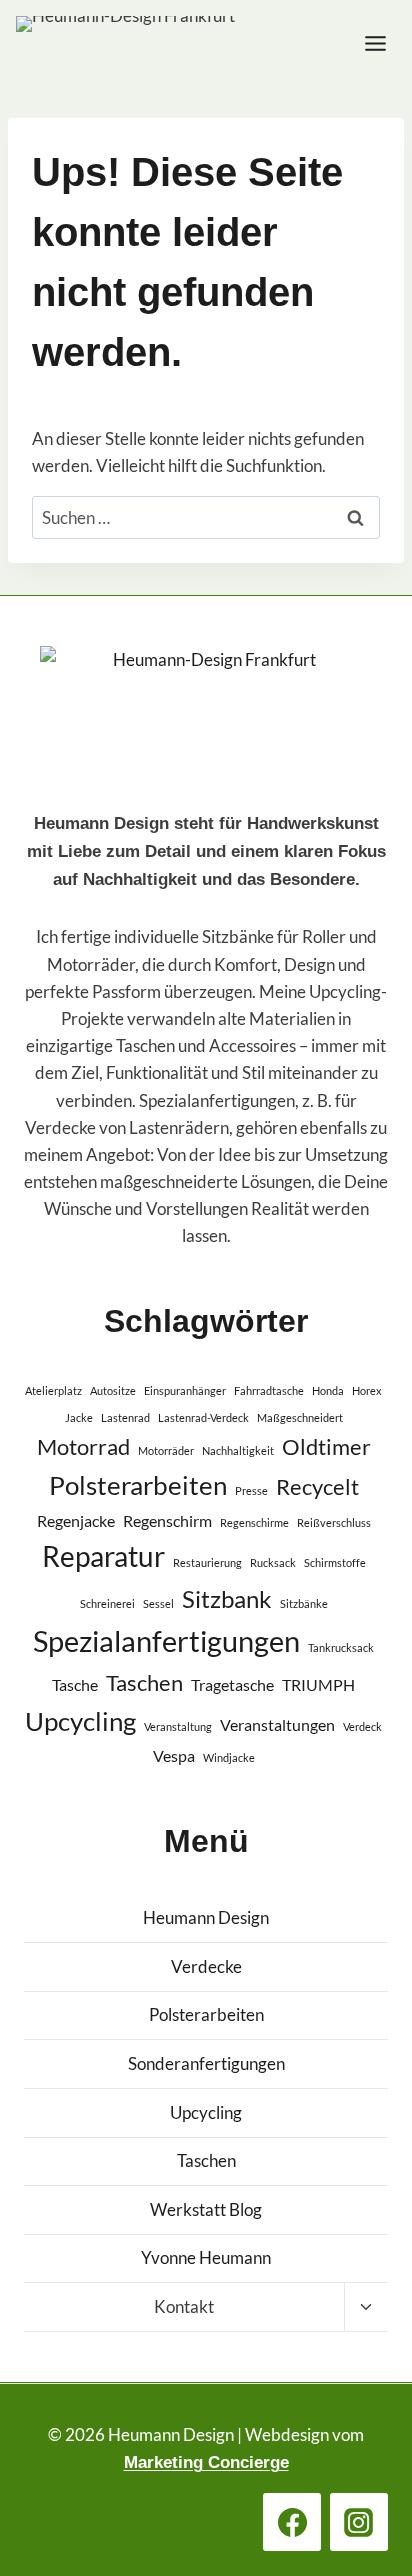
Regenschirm (167, 1520)
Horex (367, 1390)
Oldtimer (326, 1446)
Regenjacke (76, 1520)
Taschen (144, 1682)
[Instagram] (359, 2522)
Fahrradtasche (269, 1390)
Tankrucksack (341, 1647)
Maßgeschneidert (300, 1417)
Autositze (113, 1390)
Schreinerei (107, 1603)
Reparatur (103, 1556)
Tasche (75, 1684)
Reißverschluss (334, 1522)
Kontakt (184, 2306)
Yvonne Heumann (206, 2257)
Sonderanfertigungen (206, 2063)
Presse (251, 1490)
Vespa (174, 1755)
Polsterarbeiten (138, 1485)
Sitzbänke (304, 1603)
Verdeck (362, 1726)
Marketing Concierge (206, 2462)
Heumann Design (206, 1917)
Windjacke (229, 1757)
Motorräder (166, 1450)
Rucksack (273, 1562)
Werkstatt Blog (206, 2209)
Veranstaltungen (277, 1724)
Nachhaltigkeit (238, 1450)
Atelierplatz (53, 1390)
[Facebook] (292, 2522)
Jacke (79, 1417)
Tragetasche (232, 1684)
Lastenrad (125, 1417)
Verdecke (206, 1966)
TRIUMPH (318, 1684)
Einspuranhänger (185, 1390)
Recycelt (317, 1486)
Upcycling (80, 1721)
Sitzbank (227, 1598)
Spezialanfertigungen (166, 1640)
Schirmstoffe (335, 1562)
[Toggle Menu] (375, 43)
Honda (328, 1390)
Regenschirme (254, 1522)
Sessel (158, 1603)
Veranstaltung (178, 1726)
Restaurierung (207, 1562)
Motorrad (83, 1446)
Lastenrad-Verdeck (203, 1417)
